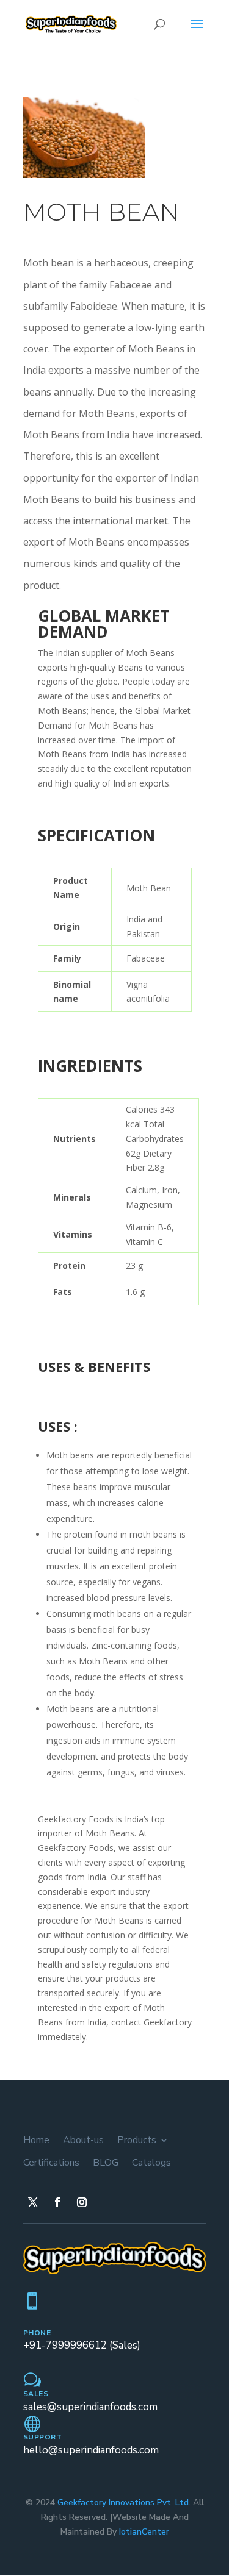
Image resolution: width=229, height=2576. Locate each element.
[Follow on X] (33, 2202)
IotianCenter (144, 2532)
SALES (36, 2394)
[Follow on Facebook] (57, 2202)
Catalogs (151, 2163)
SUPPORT (43, 2437)
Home (36, 2140)
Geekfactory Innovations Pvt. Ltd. (124, 2503)
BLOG (106, 2163)
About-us (83, 2140)
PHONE (37, 2333)
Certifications (51, 2163)
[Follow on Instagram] (82, 2202)
